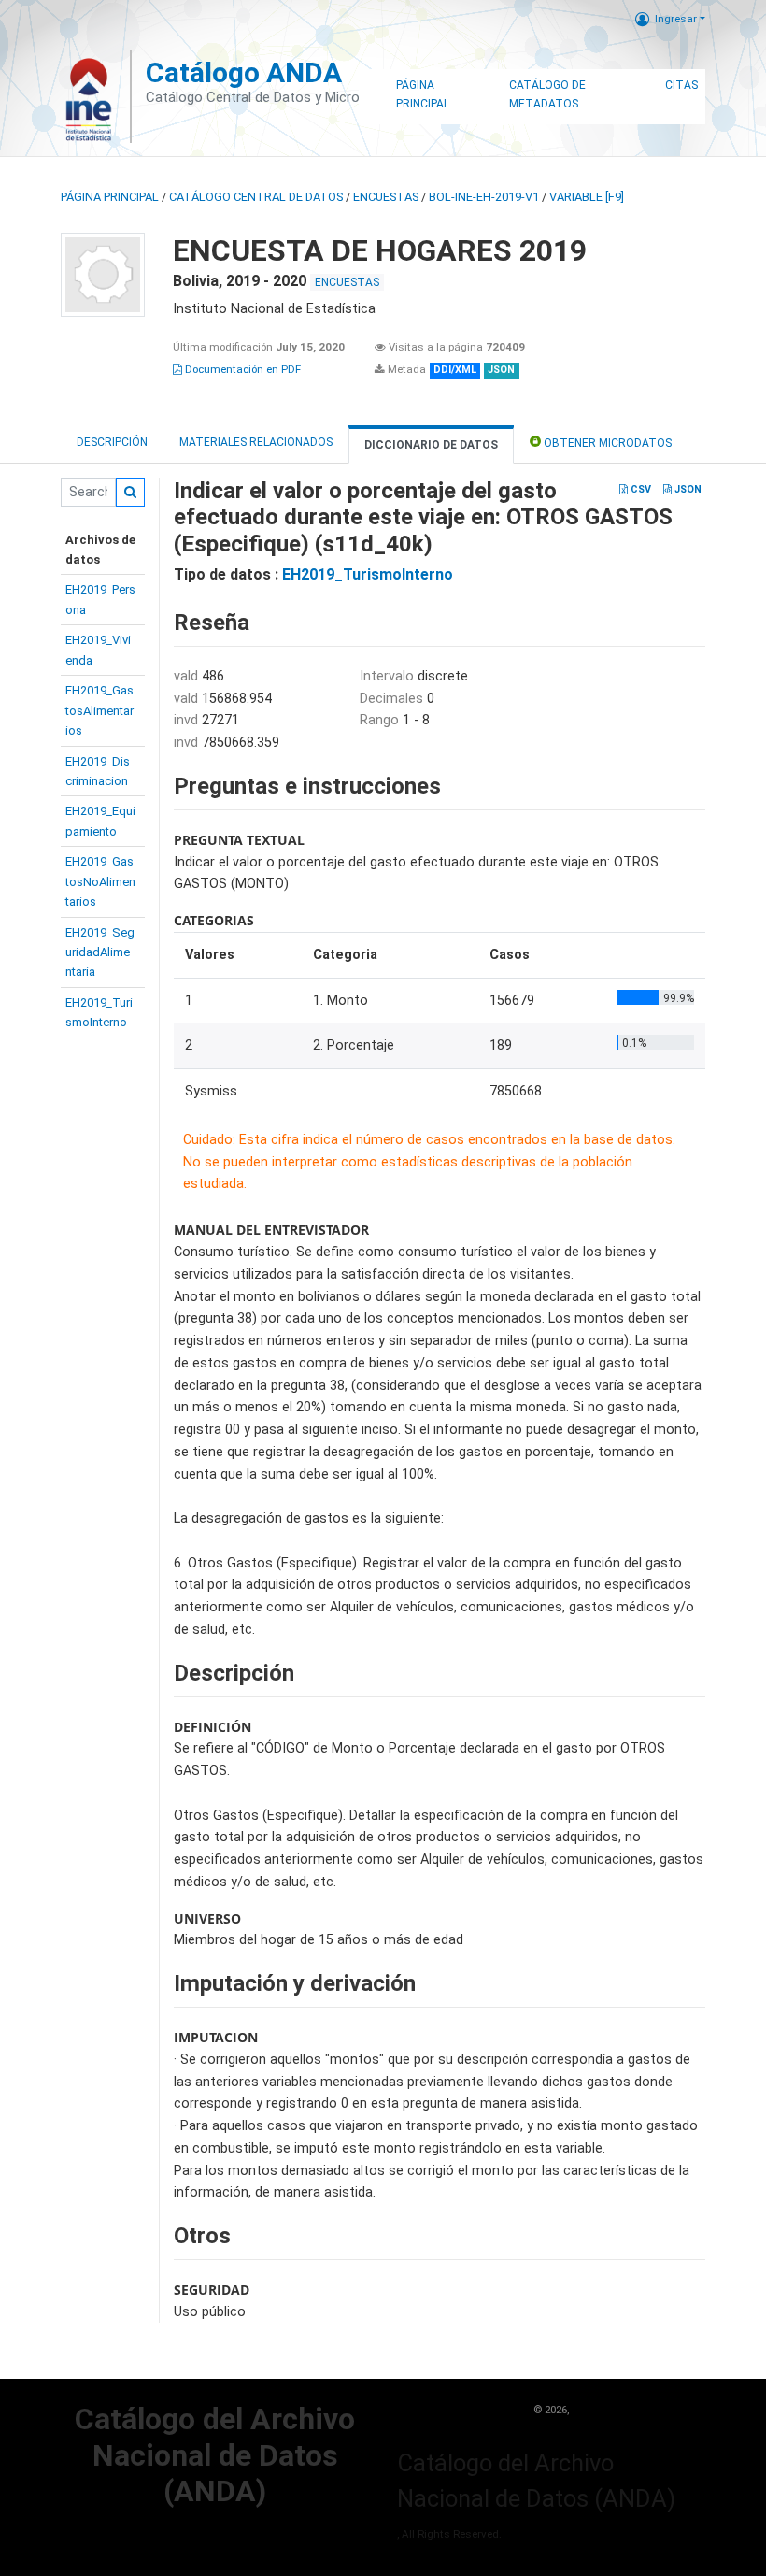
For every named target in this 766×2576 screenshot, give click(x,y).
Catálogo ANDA (244, 72)
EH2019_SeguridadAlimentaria (100, 952)
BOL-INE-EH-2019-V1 (484, 197)
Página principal (110, 197)
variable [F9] (587, 197)
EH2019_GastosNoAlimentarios (100, 881)
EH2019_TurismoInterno (368, 574)
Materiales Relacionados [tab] (256, 442)
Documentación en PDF (241, 369)
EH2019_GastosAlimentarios (99, 710)
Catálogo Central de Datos (256, 197)
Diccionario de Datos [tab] (431, 445)
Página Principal (423, 94)
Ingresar (676, 19)
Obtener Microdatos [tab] (606, 443)
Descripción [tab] (112, 442)
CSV (639, 489)
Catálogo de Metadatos (547, 94)
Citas (681, 85)
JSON (687, 489)
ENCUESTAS (386, 197)
